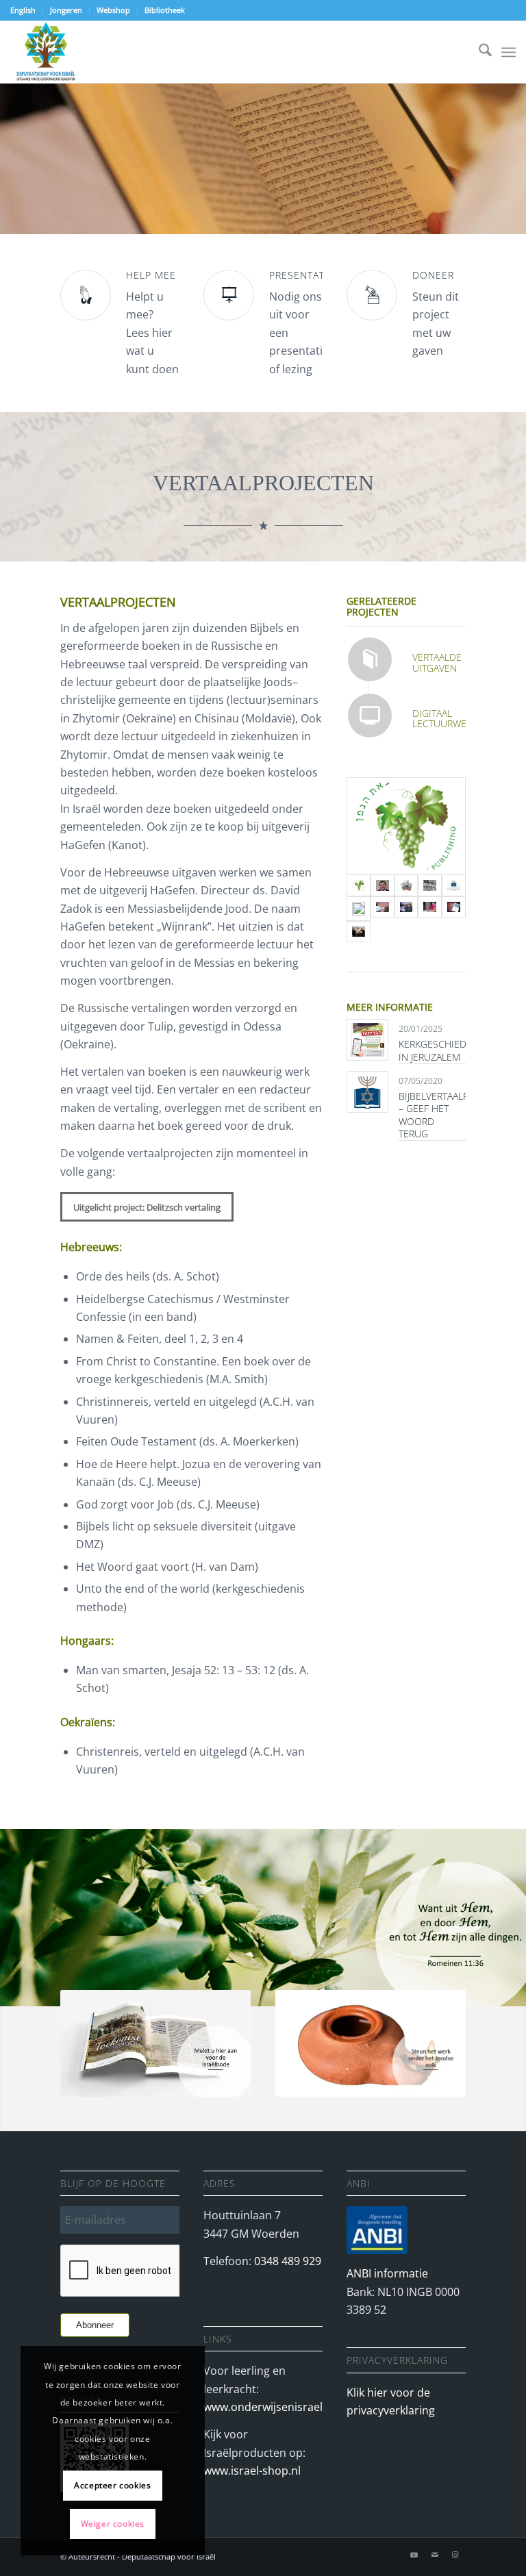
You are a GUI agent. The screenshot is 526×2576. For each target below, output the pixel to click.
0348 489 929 (288, 2261)
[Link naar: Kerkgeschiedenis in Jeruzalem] (367, 1040)
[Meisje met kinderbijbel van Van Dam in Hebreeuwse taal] (430, 909)
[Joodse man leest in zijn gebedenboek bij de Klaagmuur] (359, 909)
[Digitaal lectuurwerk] (370, 716)
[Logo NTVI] (454, 885)
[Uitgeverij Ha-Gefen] (406, 826)
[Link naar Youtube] (414, 2555)
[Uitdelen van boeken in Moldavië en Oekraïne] (383, 909)
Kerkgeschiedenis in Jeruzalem (443, 1050)
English (23, 10)
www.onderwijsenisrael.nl (269, 2407)
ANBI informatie (387, 2273)
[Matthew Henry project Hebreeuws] (406, 885)
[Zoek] (478, 52)
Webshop (113, 10)
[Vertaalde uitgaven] (370, 659)
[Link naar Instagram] (455, 2555)
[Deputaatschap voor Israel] (46, 52)
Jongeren (66, 10)
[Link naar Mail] (435, 2555)
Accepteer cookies (112, 2485)
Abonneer (95, 2325)
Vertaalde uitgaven (437, 662)
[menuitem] (27, 10)
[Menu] (509, 52)
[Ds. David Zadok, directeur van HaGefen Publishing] (383, 885)
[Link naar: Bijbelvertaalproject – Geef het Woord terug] (367, 1092)
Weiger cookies (113, 2524)
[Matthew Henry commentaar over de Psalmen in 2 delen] (430, 885)
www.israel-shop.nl (252, 2471)
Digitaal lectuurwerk (445, 718)
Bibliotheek (165, 10)
